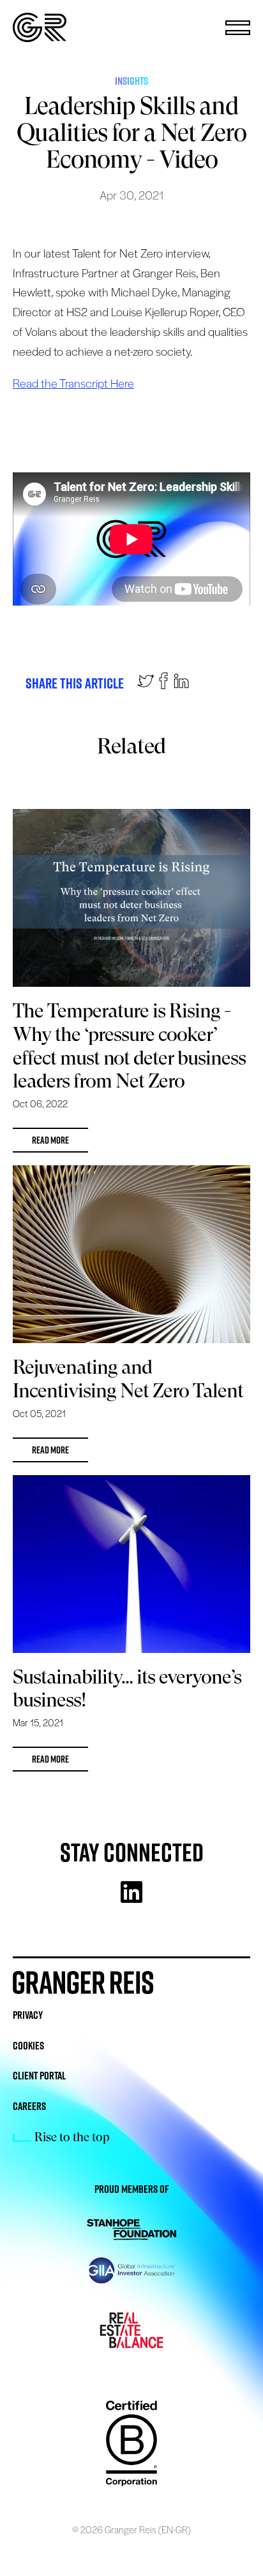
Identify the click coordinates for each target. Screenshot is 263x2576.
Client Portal (39, 2076)
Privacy (28, 2015)
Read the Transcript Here (73, 383)
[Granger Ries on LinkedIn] (181, 684)
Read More (50, 1140)
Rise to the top (72, 2137)
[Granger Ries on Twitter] (146, 684)
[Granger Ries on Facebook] (163, 684)
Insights (131, 81)
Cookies (28, 2046)
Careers (29, 2106)
